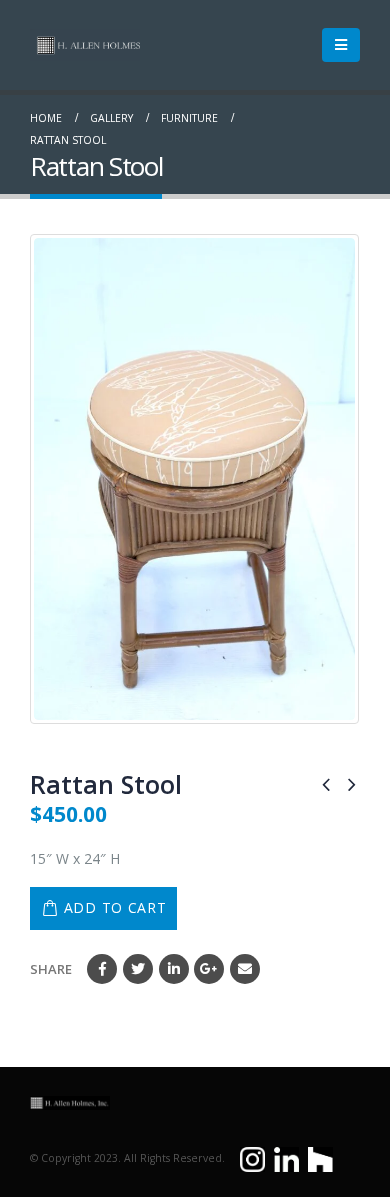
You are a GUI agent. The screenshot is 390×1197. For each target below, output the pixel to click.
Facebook (102, 969)
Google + (209, 969)
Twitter (138, 969)
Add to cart (115, 907)
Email (245, 969)
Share (51, 969)
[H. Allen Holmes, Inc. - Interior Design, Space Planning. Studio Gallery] (85, 45)
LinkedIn (174, 969)
